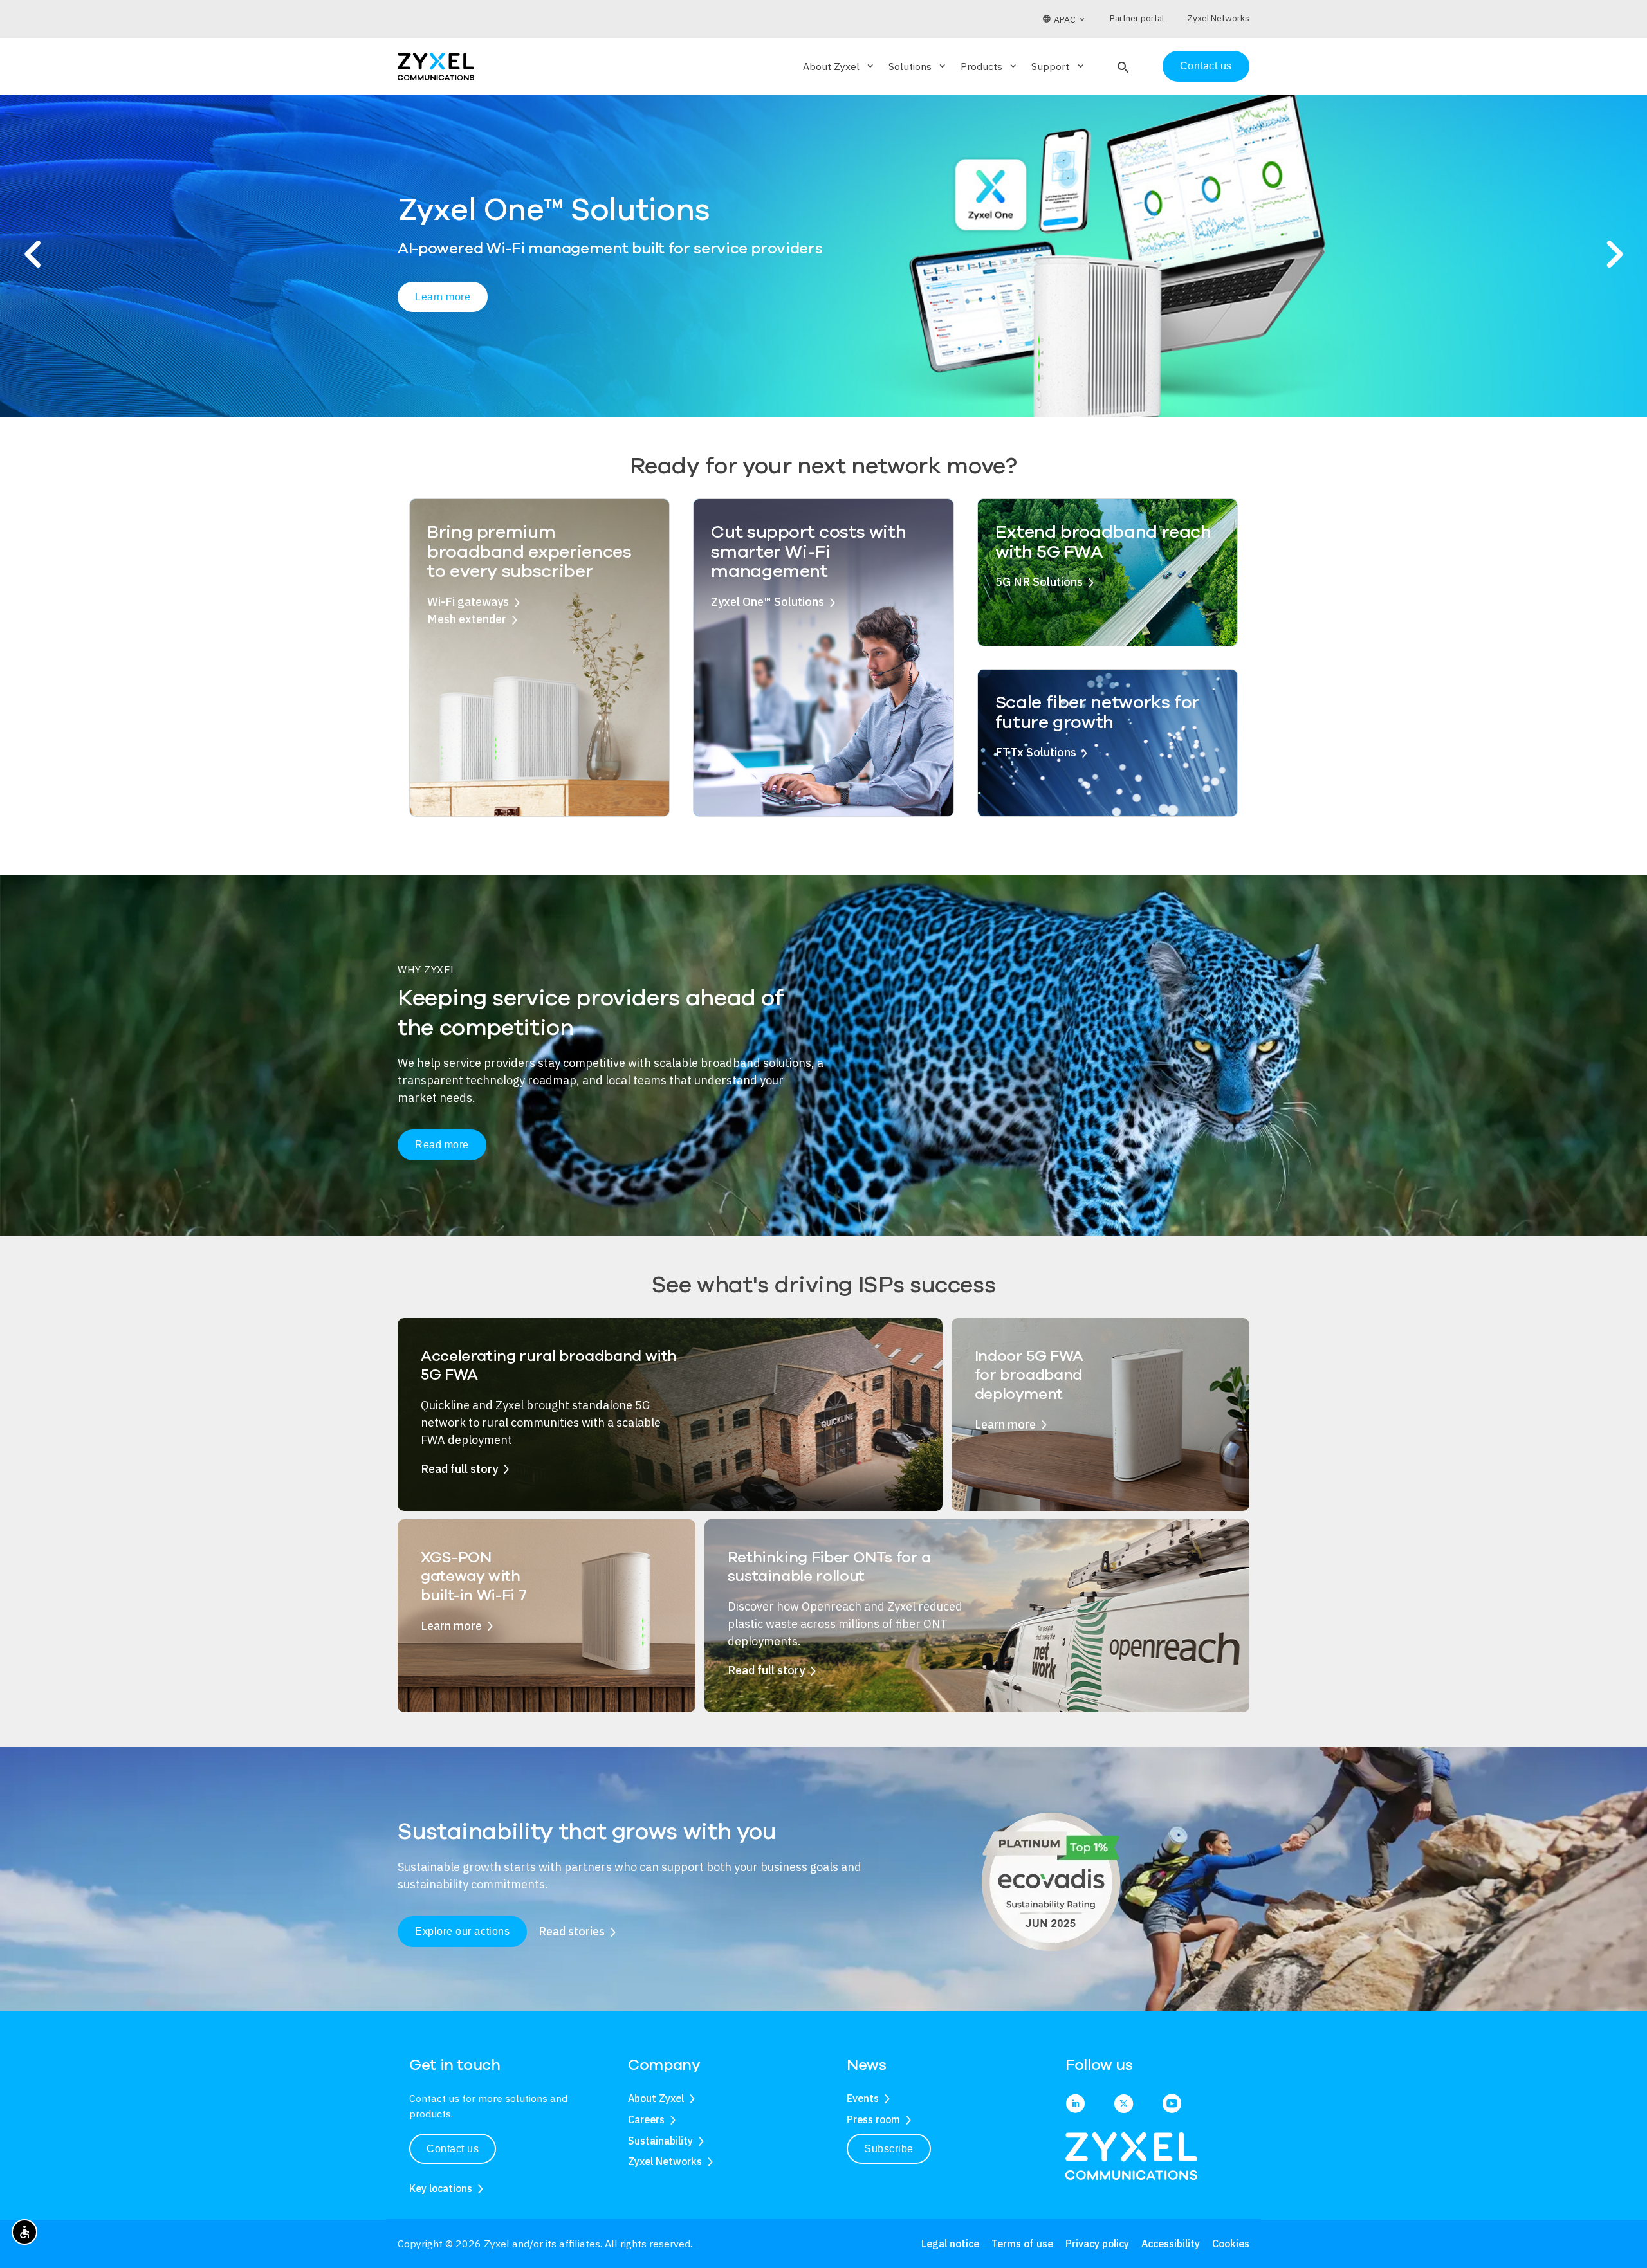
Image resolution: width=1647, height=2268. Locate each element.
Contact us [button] (453, 2149)
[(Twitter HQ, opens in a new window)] (1124, 2105)
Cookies (1231, 2244)
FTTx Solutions (1036, 752)
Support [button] (1058, 66)
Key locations (441, 2188)
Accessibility (1171, 2244)
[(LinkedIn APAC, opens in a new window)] (1075, 2105)
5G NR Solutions (1039, 582)
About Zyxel (656, 2098)
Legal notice (950, 2244)
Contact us (1206, 66)
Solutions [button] (918, 66)
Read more (442, 1145)
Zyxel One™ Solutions (768, 602)
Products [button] (989, 66)
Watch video (556, 315)
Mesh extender (467, 619)
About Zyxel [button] (839, 66)
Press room (873, 2119)
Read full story (459, 1469)
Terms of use (1022, 2244)
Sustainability (660, 2141)
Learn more (443, 314)
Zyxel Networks (665, 2161)
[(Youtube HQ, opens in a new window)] (1172, 2105)
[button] (1122, 66)
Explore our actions (462, 1931)
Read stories (572, 1931)
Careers (646, 2119)
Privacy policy (1097, 2244)
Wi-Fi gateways (468, 602)
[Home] (436, 65)
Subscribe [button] (889, 2149)
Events (863, 2098)
